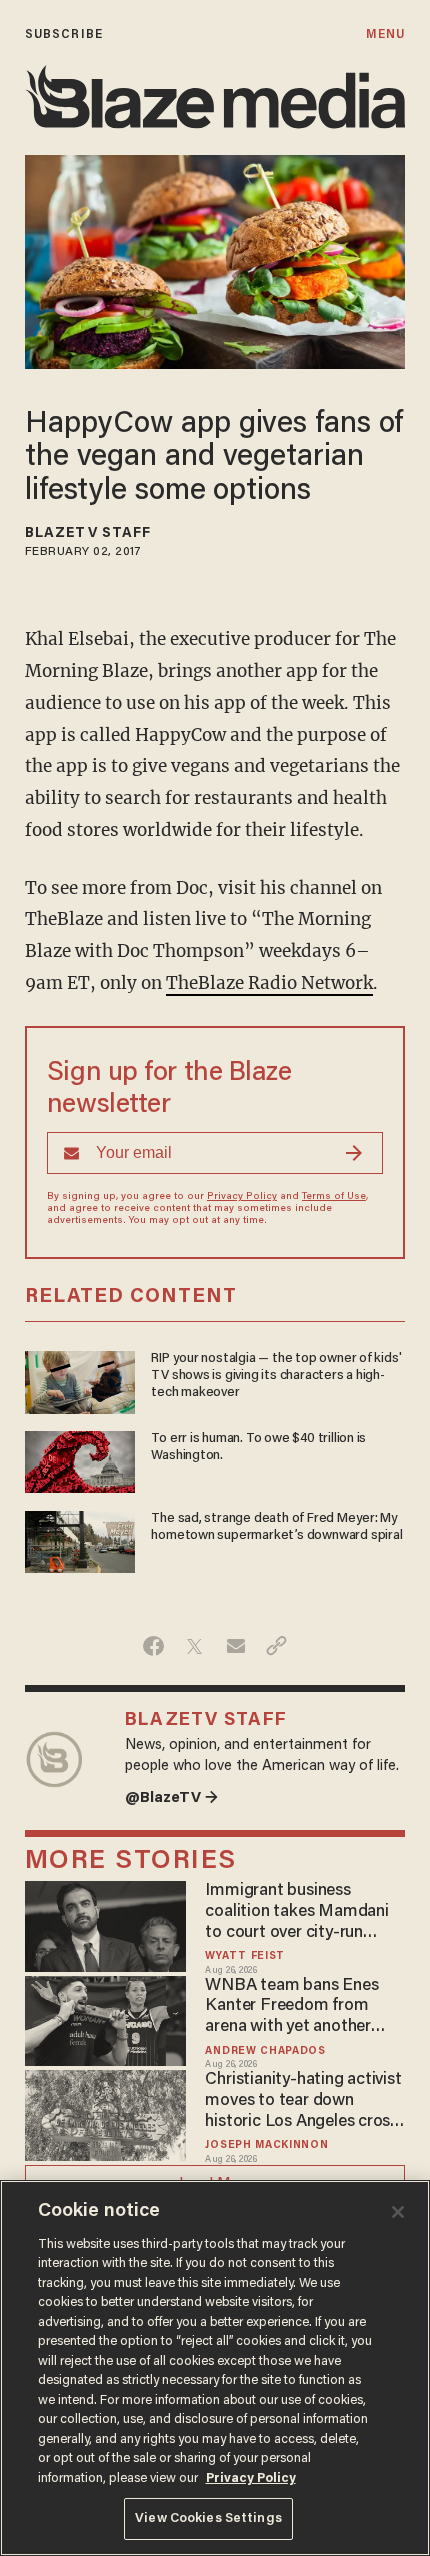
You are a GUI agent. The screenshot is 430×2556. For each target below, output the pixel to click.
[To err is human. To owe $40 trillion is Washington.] (80, 1459)
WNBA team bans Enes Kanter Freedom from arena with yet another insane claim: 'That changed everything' (291, 2007)
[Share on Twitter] (194, 1646)
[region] (215, 2368)
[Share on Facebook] (153, 1646)
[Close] (398, 2212)
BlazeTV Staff (88, 534)
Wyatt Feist (245, 1956)
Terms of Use (334, 1197)
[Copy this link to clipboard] (276, 1646)
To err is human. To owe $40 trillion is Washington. (258, 1447)
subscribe (64, 34)
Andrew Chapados (265, 2051)
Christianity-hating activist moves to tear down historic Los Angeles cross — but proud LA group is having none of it (303, 2101)
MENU (385, 34)
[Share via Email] (235, 1646)
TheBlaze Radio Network (269, 983)
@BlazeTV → (171, 1798)
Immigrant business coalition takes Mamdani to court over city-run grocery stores (296, 1912)
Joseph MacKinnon (266, 2145)
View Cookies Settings (208, 2518)
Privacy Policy (242, 1197)
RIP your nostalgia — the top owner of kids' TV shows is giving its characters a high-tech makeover (276, 1376)
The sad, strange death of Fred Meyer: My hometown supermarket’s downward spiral (276, 1527)
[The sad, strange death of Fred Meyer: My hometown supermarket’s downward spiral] (80, 1539)
